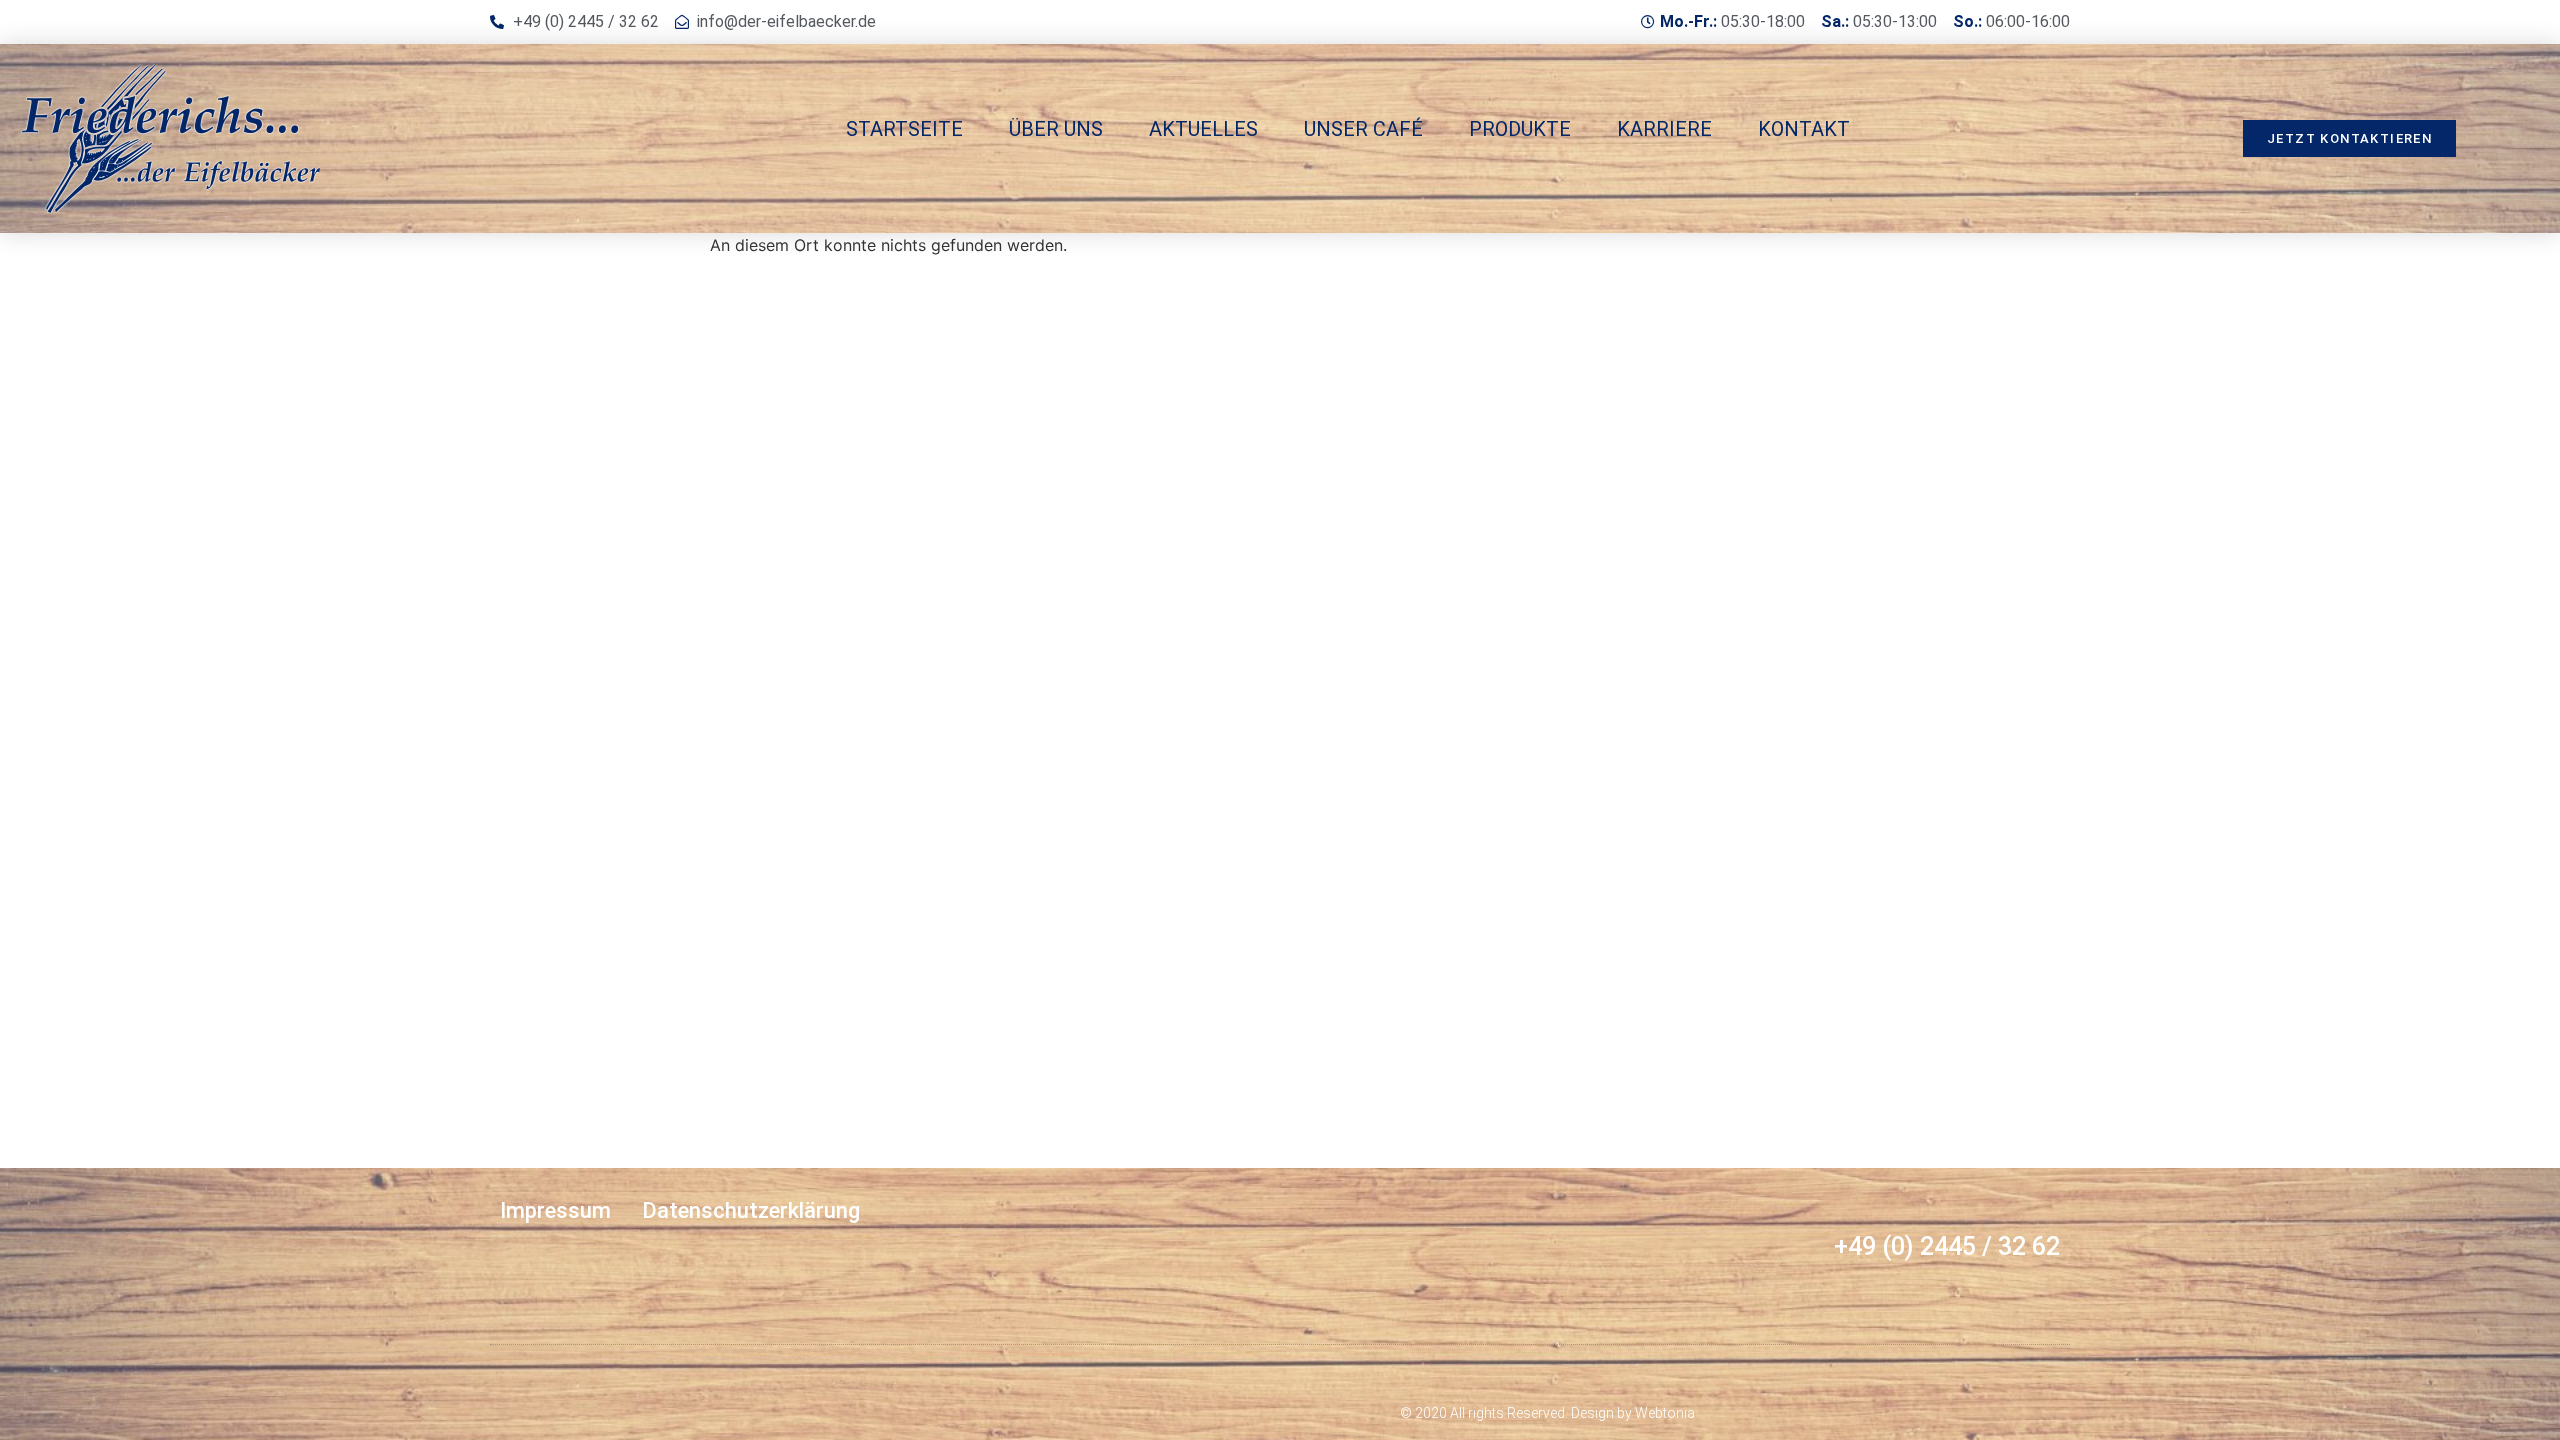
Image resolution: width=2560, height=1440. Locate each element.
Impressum (555, 1210)
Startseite (904, 129)
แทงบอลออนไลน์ (611, 1375)
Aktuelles (1203, 129)
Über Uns (1056, 129)
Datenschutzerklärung (751, 1210)
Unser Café (1363, 129)
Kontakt (1804, 129)
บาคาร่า (518, 1375)
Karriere (1664, 129)
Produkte (1520, 129)
